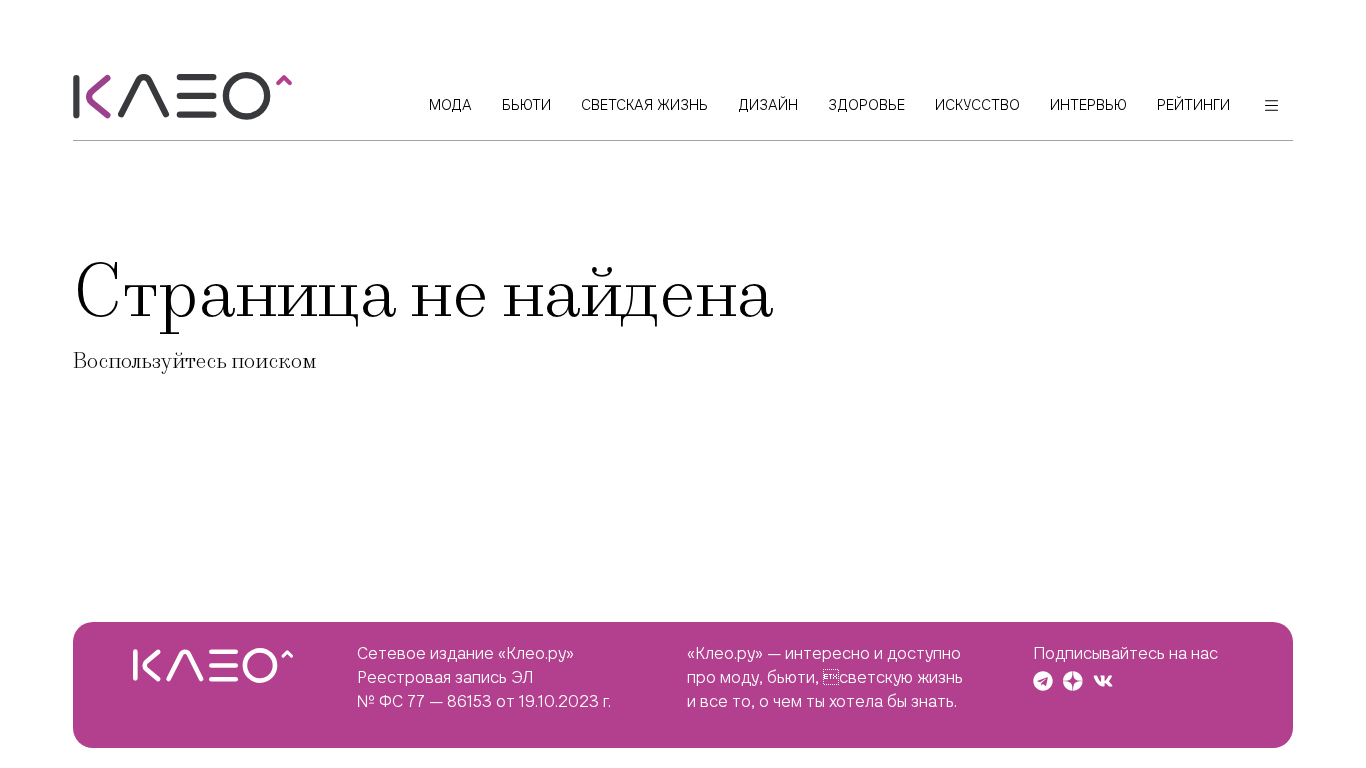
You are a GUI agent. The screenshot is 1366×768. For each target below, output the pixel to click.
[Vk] (1103, 681)
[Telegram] (1043, 681)
